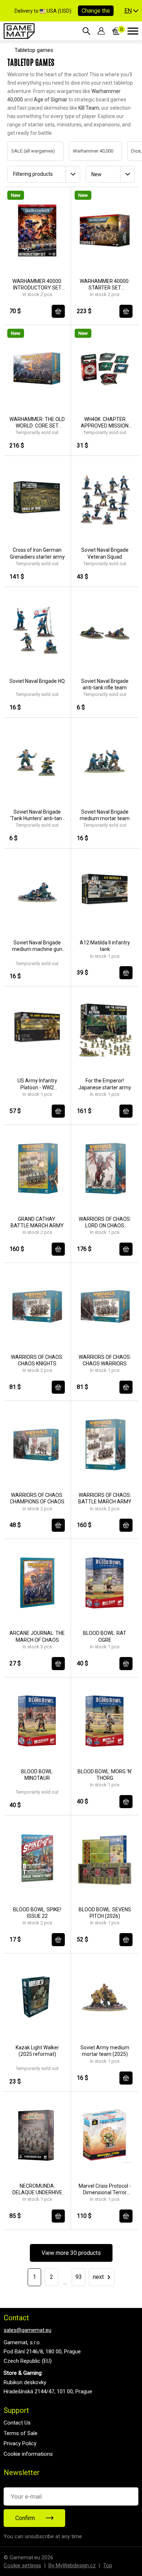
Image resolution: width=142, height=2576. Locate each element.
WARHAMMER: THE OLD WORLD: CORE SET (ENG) (37, 423)
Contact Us (17, 2423)
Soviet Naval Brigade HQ (37, 681)
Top (108, 2565)
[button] (131, 11)
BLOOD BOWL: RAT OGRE (105, 1636)
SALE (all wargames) (26, 151)
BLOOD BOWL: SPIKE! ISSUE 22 (37, 1913)
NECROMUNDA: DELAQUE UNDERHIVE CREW (37, 2189)
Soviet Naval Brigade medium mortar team (105, 815)
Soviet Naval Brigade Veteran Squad (105, 553)
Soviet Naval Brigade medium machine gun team (37, 946)
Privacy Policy (20, 2443)
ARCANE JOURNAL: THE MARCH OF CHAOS (37, 1636)
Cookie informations (28, 2454)
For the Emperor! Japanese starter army (105, 1084)
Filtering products (33, 174)
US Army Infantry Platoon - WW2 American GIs (37, 1084)
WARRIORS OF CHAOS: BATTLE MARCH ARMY (105, 1498)
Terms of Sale (21, 2433)
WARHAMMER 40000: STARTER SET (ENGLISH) (105, 285)
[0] (116, 31)
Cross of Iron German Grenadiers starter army (37, 553)
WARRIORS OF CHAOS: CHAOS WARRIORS (105, 1360)
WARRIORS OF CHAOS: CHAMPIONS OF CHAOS (37, 1498)
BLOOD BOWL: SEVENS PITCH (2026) (105, 1913)
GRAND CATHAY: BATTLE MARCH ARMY (37, 1222)
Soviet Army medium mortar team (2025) (105, 2051)
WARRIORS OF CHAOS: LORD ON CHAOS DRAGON (105, 1222)
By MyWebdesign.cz (72, 2565)
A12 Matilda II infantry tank (105, 946)
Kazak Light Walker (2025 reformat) (37, 2051)
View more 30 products (71, 2253)
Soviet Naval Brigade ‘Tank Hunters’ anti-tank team (37, 815)
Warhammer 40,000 (86, 151)
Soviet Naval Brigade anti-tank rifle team (105, 684)
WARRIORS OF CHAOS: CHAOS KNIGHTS (37, 1360)
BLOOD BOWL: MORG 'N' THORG (105, 1775)
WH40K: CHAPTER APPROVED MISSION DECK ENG (105, 423)
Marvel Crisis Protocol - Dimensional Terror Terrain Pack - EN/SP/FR (105, 2189)
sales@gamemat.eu (27, 2330)
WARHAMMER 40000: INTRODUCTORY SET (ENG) (37, 285)
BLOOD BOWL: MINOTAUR (37, 1775)
